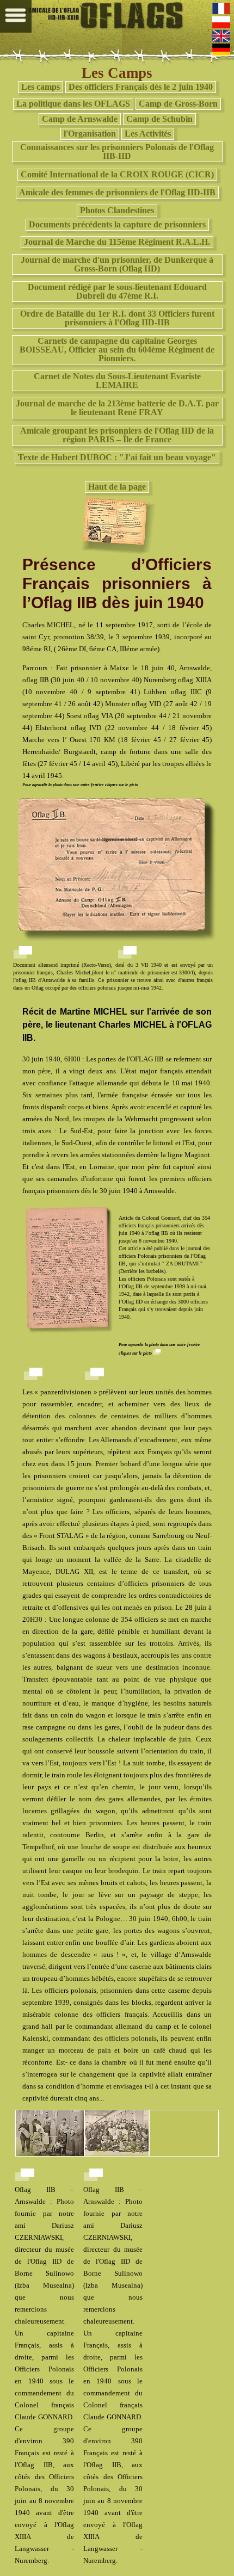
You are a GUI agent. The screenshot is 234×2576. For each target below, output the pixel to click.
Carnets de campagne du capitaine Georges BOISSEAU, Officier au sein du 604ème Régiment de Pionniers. (117, 350)
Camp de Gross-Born (178, 104)
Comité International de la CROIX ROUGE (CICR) (117, 174)
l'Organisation (90, 134)
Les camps (41, 87)
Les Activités (148, 134)
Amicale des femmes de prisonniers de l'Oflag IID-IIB (117, 192)
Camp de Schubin (159, 119)
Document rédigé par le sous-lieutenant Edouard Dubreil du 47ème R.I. (117, 291)
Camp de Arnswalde (80, 119)
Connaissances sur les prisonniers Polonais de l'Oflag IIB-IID (117, 152)
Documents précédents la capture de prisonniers (117, 224)
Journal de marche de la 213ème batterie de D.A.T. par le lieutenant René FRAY (117, 408)
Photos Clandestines (117, 210)
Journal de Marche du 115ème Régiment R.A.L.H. (117, 242)
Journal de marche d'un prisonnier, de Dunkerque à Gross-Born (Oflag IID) (117, 264)
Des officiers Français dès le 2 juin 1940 (141, 87)
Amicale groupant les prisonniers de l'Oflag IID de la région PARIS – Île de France (117, 435)
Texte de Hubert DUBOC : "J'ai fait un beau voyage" (117, 457)
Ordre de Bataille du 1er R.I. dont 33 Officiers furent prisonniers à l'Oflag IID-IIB (117, 318)
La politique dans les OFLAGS (73, 104)
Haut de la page (117, 487)
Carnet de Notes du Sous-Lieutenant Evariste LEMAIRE (117, 381)
